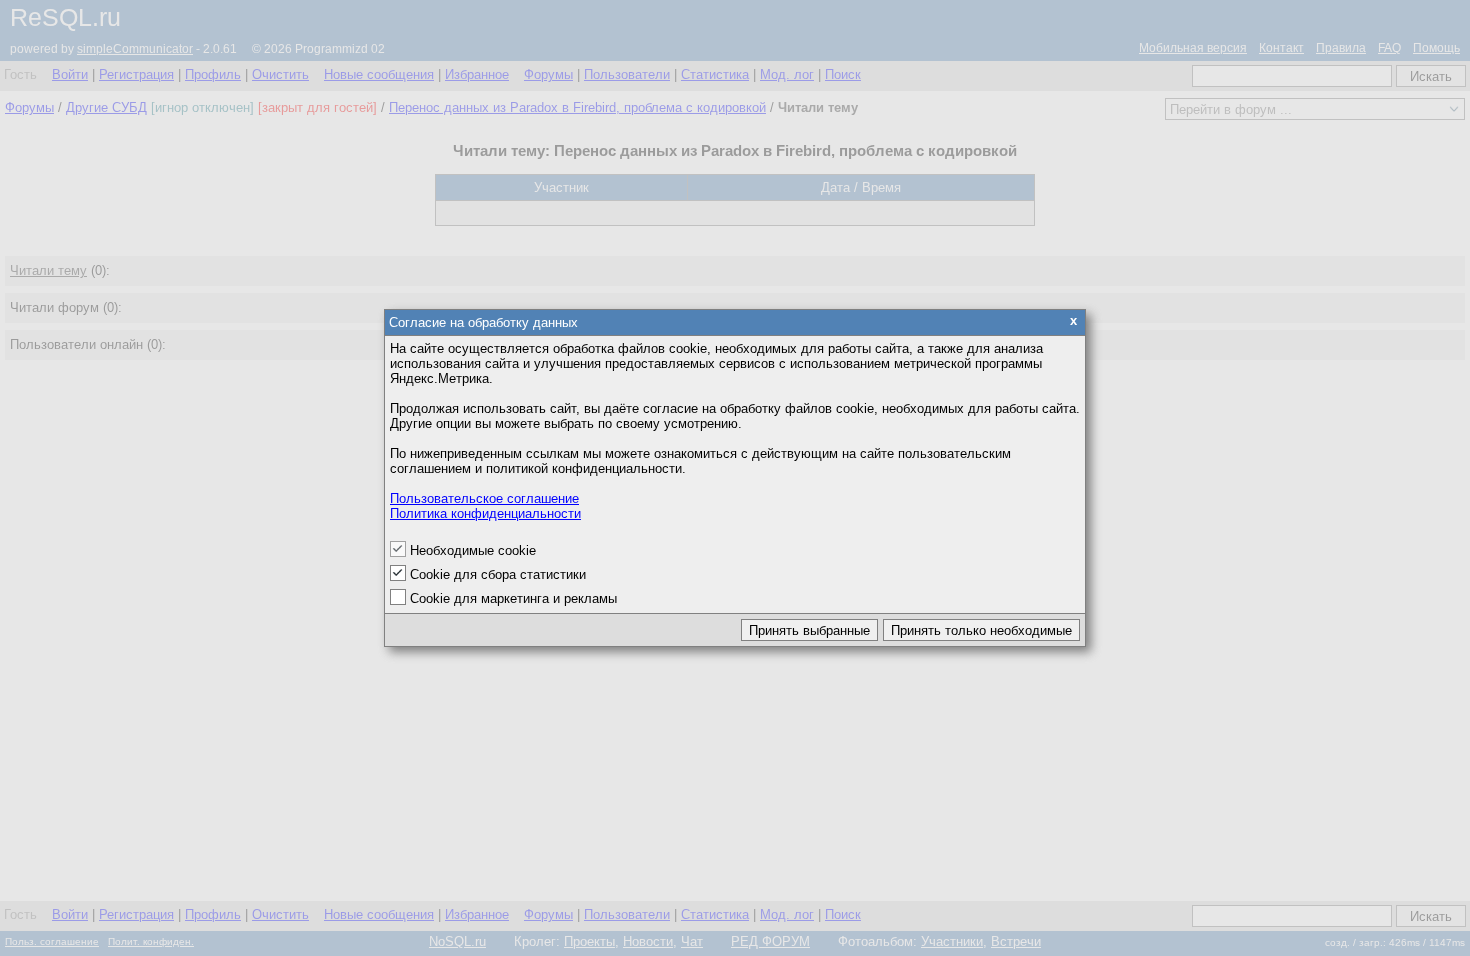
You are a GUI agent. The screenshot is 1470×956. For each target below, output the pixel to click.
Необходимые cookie (473, 550)
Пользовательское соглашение (484, 498)
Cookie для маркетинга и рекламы (513, 598)
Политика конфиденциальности (485, 513)
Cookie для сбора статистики (498, 574)
